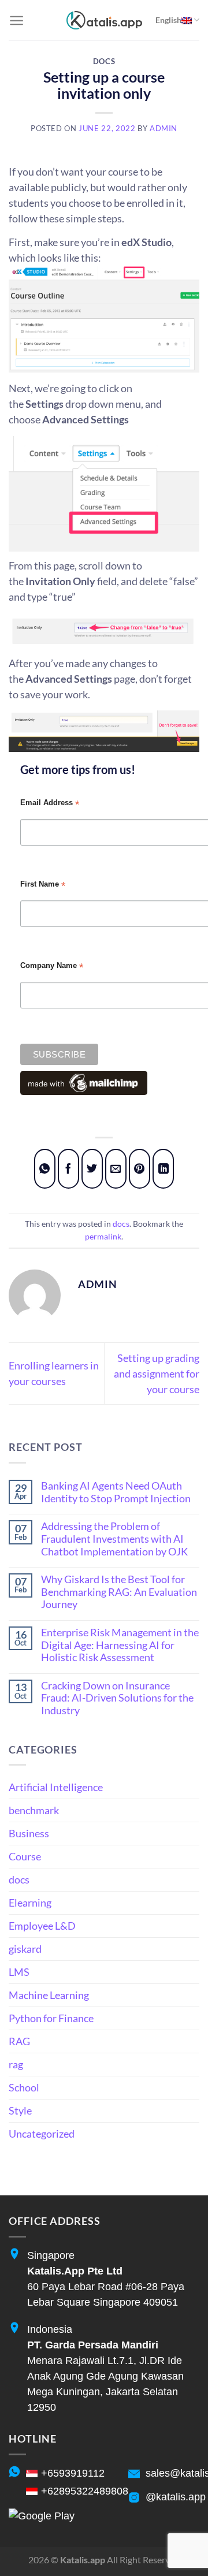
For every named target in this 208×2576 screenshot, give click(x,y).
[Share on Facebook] (69, 1169)
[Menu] (16, 21)
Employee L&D (42, 1926)
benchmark (34, 1810)
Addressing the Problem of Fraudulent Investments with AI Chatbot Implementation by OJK (114, 1539)
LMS (19, 1972)
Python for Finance (51, 2018)
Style (20, 2110)
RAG (19, 2041)
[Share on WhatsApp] (45, 1169)
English (168, 20)
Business (29, 1833)
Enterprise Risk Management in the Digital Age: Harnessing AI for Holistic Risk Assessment (120, 1645)
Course (25, 1856)
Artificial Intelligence (56, 1787)
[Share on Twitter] (92, 1169)
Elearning (30, 1903)
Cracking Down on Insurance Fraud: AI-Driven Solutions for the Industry (117, 1698)
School (24, 2087)
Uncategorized (42, 2134)
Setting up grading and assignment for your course (157, 1373)
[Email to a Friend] (116, 1169)
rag (16, 2064)
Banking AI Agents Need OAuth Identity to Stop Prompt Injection (116, 1492)
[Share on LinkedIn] (164, 1169)
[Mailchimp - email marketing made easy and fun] (84, 1082)
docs (104, 62)
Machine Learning (49, 1995)
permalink (103, 1236)
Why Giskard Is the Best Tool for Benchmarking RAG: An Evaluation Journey (119, 1592)
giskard (25, 1949)
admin (164, 129)
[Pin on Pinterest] (140, 1169)
